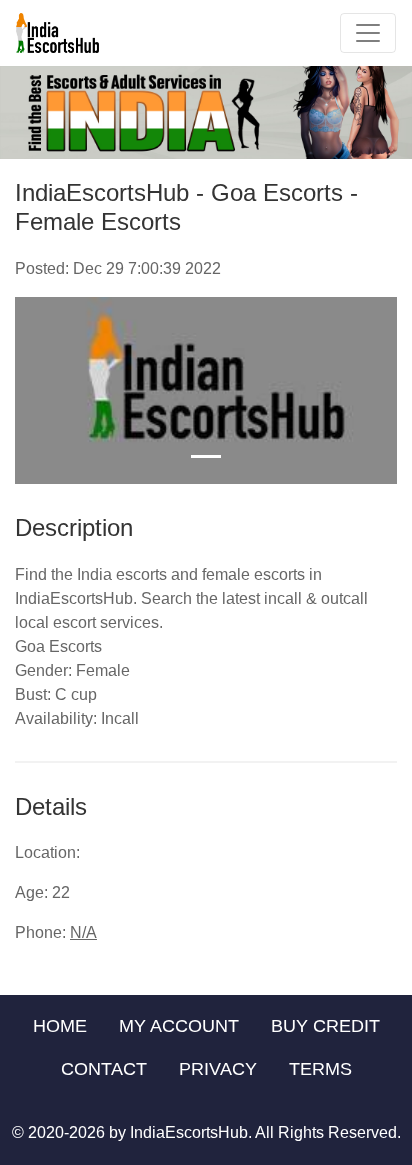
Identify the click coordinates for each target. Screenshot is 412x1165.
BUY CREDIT (325, 1026)
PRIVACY (218, 1069)
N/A (83, 932)
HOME (60, 1026)
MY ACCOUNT (179, 1026)
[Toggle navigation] (368, 33)
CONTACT (104, 1069)
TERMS (320, 1069)
